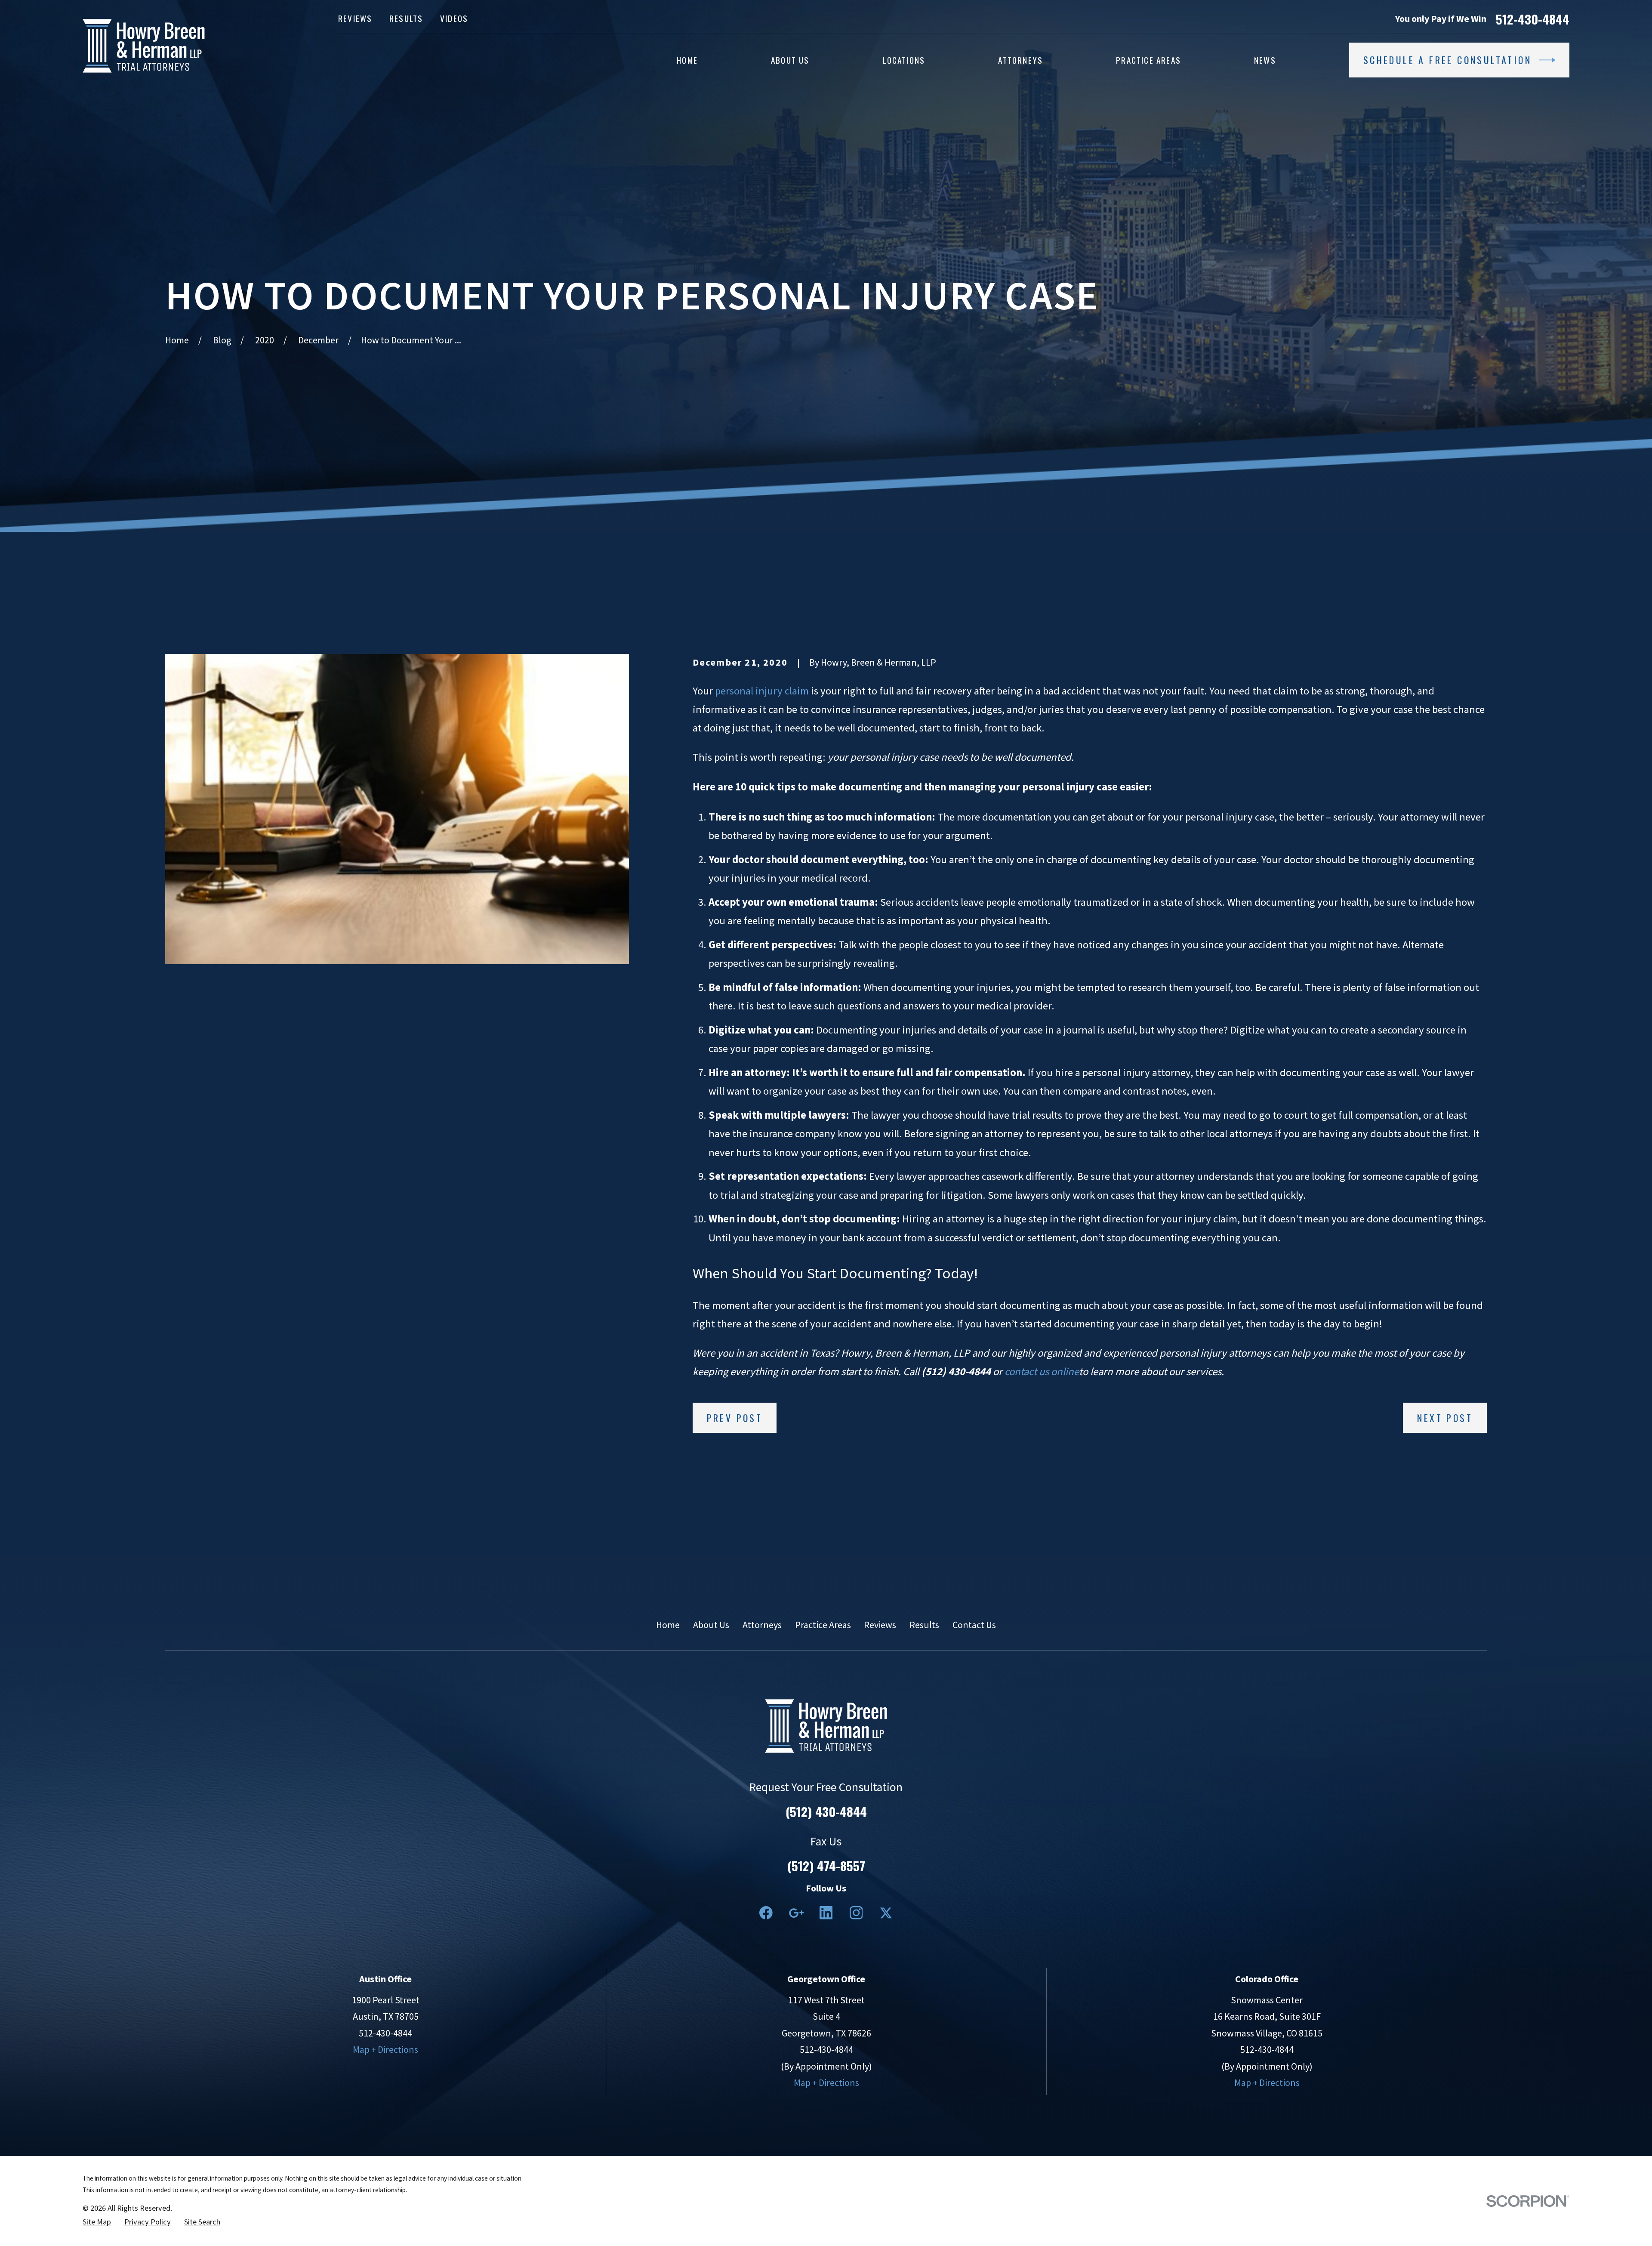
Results (406, 18)
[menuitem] (97, 2222)
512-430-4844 (1533, 19)
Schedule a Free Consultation (1447, 60)
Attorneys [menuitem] (1020, 60)
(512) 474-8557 (826, 1865)
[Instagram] (856, 1913)
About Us (711, 1625)
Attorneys (762, 1625)
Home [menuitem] (687, 60)
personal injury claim (762, 691)
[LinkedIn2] (826, 1913)
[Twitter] (886, 1913)
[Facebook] (766, 1913)
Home (668, 1625)
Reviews (355, 18)
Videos (454, 18)
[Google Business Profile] (796, 1913)
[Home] (144, 46)
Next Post (1445, 1418)
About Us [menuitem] (790, 60)
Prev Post (735, 1418)
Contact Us (974, 1625)
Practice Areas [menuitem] (1148, 60)
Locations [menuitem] (904, 60)
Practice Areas (823, 1625)
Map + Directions (385, 2049)
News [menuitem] (1265, 60)
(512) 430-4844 (826, 1811)
